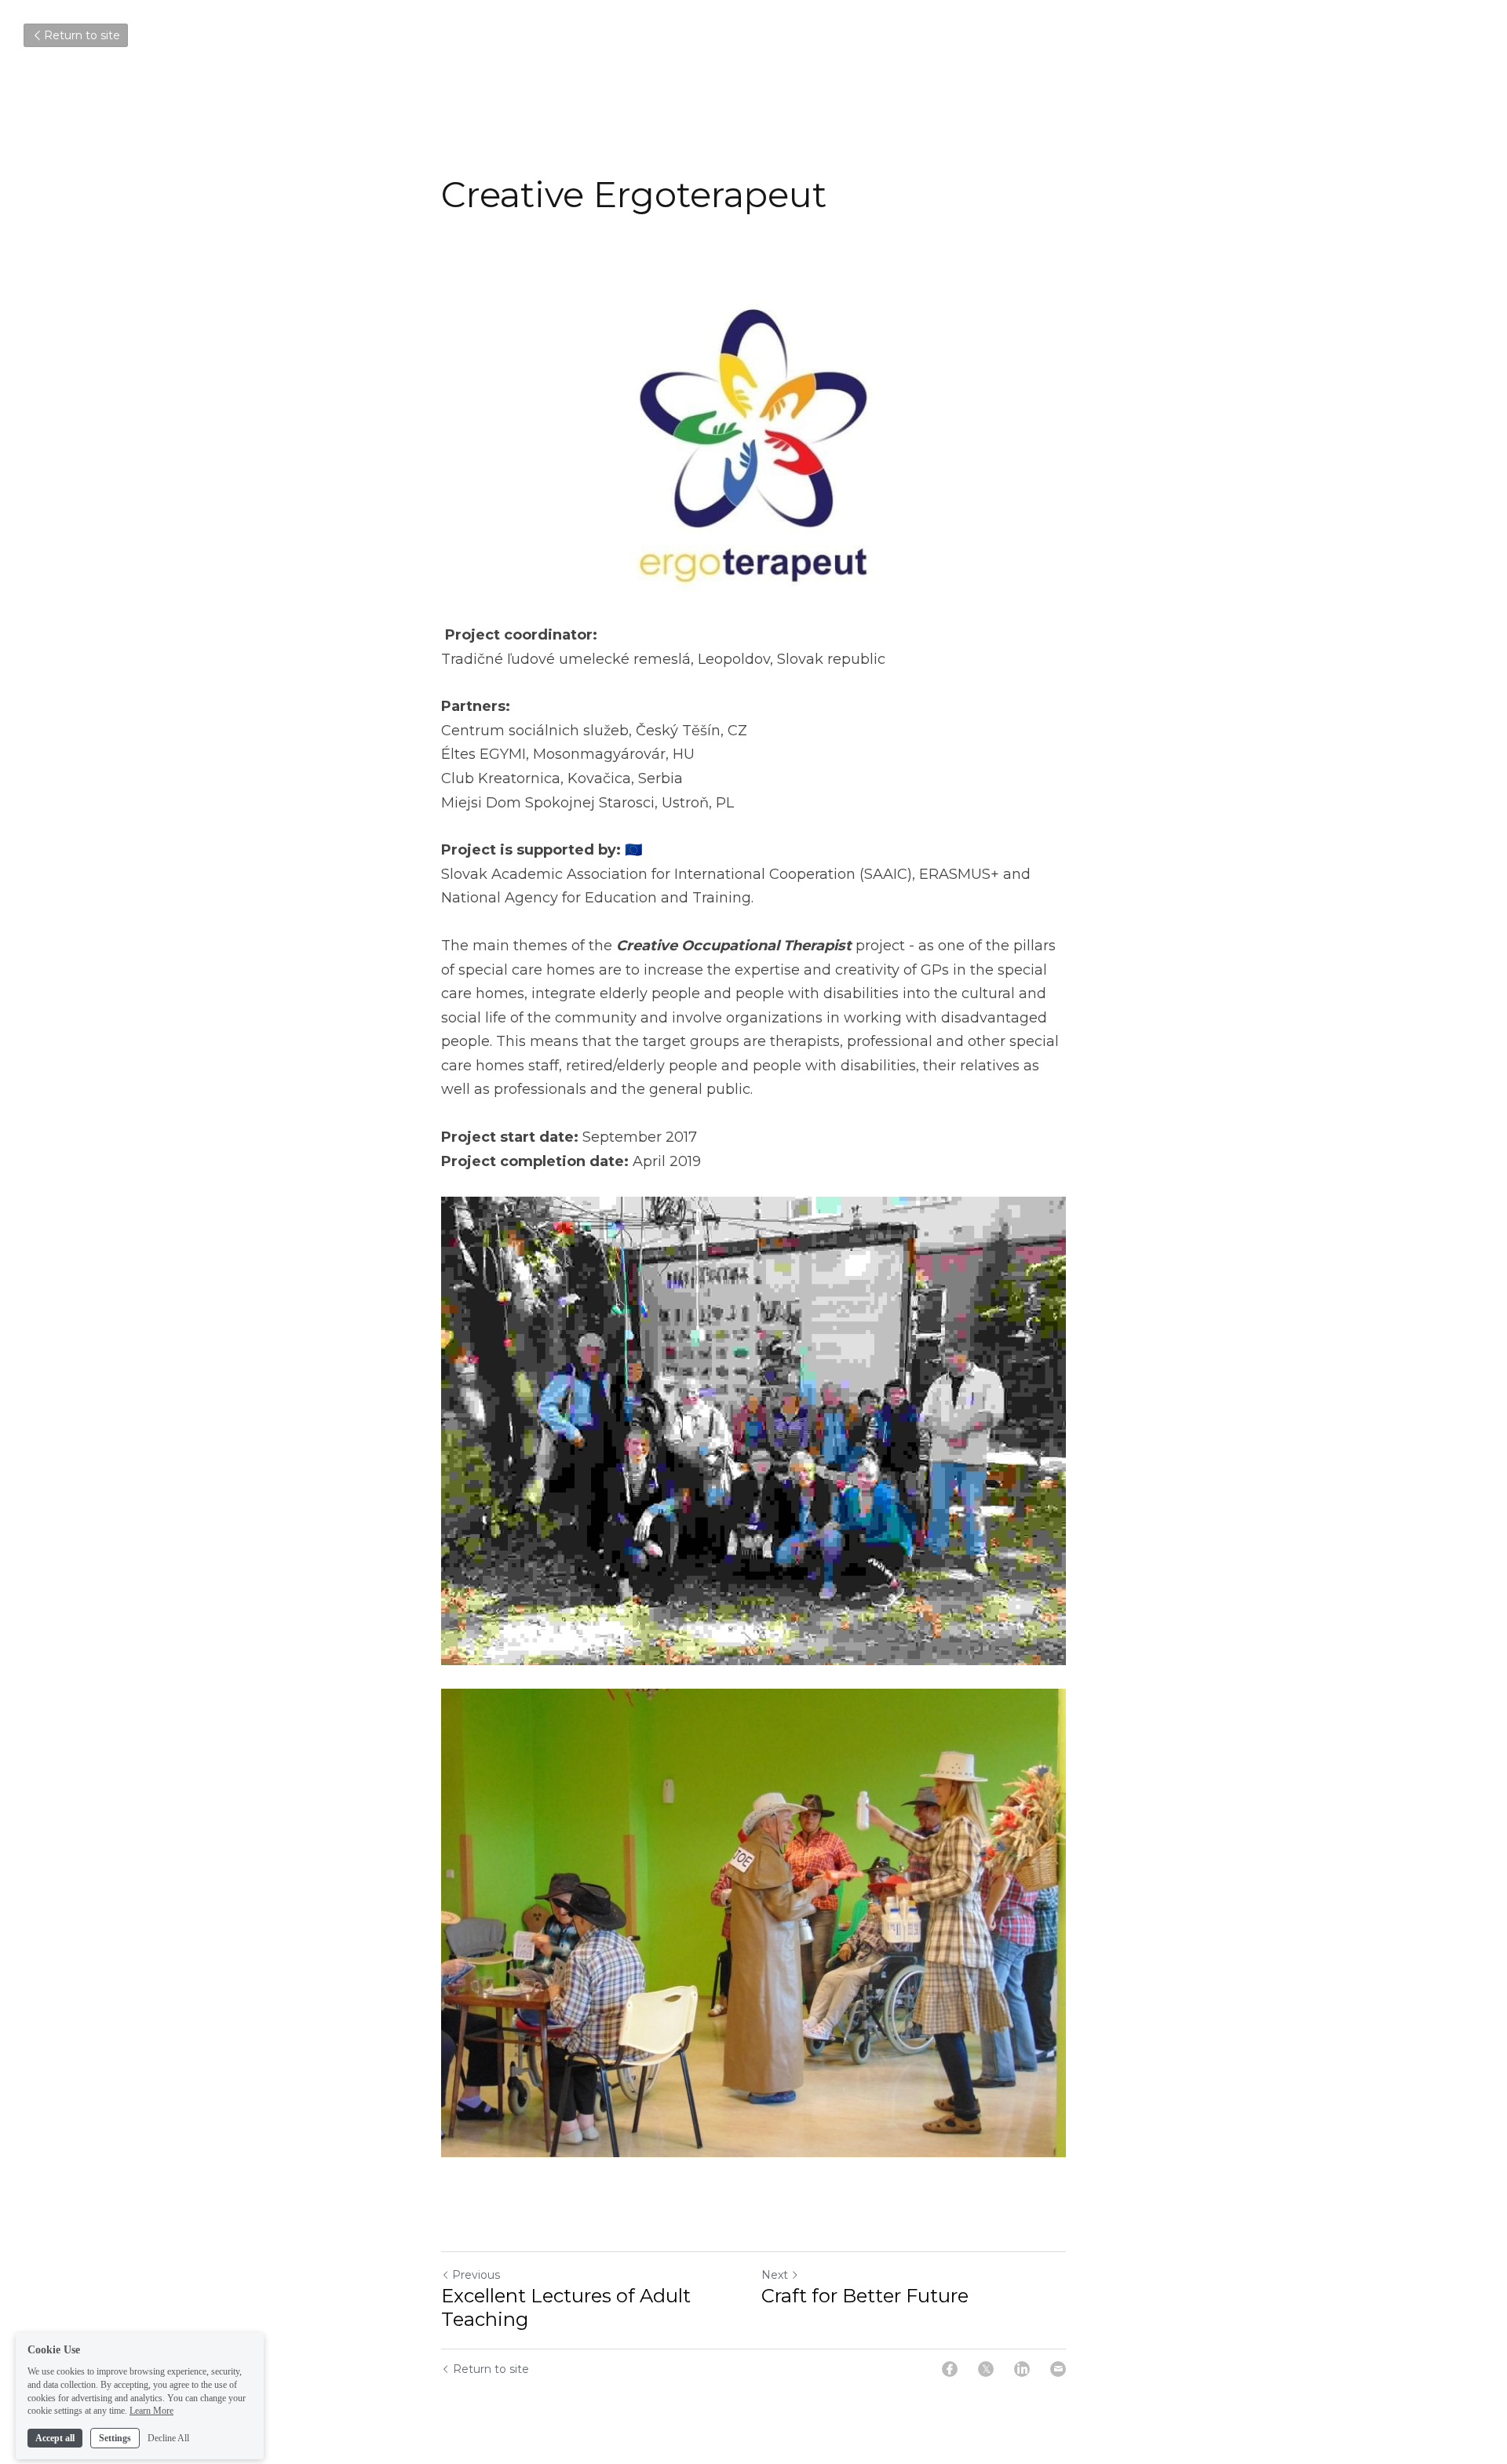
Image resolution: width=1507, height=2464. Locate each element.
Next (775, 2275)
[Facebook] (950, 2369)
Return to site (82, 35)
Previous (476, 2275)
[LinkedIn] (1022, 2369)
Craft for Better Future (865, 2296)
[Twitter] (986, 2369)
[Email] (1058, 2369)
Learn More (151, 2400)
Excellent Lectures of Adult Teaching (566, 2307)
